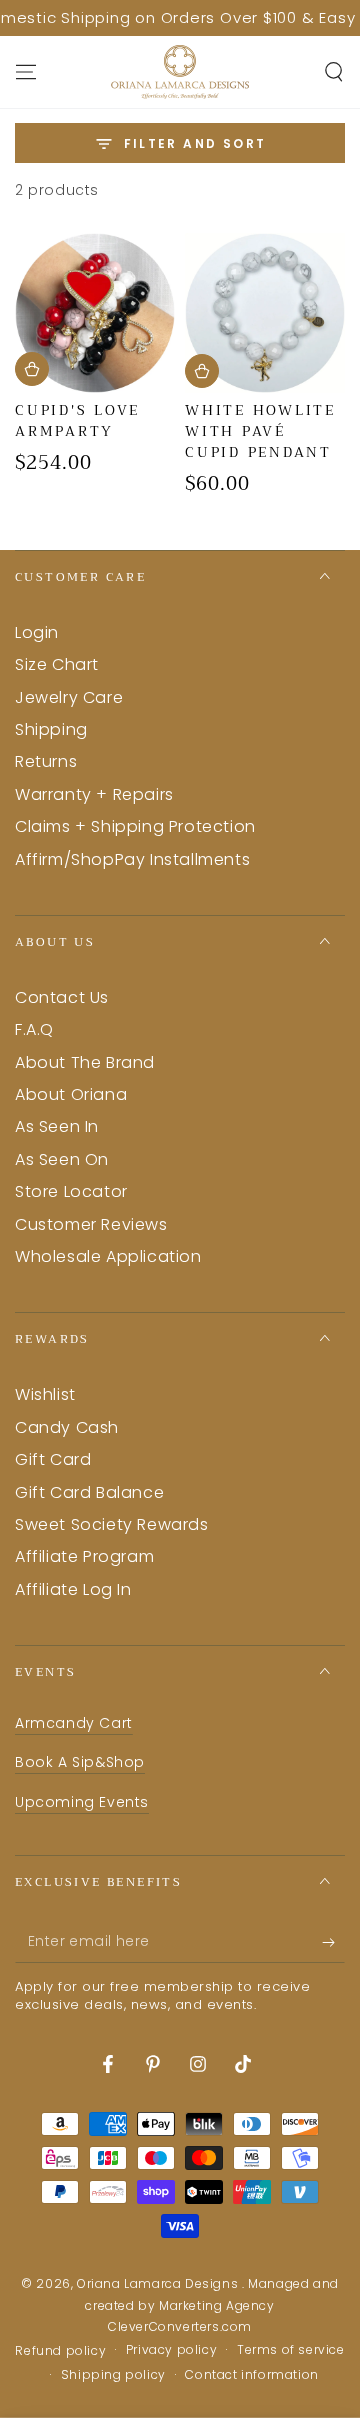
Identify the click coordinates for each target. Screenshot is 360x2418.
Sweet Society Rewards (112, 1524)
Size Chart (57, 664)
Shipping (51, 729)
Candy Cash (67, 1427)
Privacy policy (171, 2350)
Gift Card (53, 1459)
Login (37, 632)
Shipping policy (113, 2375)
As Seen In (57, 1126)
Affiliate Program (84, 1556)
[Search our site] (334, 72)
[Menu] (26, 72)
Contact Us (62, 997)
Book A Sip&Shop (80, 1762)
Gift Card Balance (89, 1492)
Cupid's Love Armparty (77, 420)
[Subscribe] (333, 1943)
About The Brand (85, 1062)
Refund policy (60, 2351)
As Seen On (62, 1159)
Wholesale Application (108, 1256)
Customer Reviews (91, 1224)
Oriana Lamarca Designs (159, 2283)
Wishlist (45, 1394)
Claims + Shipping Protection (135, 826)
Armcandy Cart (74, 1723)
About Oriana (71, 1094)
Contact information (251, 2375)
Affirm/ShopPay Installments (132, 859)
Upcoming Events (82, 1802)
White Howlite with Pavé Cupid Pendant (260, 431)
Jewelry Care (69, 697)
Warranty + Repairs (94, 794)
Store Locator (71, 1191)
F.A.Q (34, 1029)
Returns (46, 761)
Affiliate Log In (73, 1589)
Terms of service (291, 2350)
